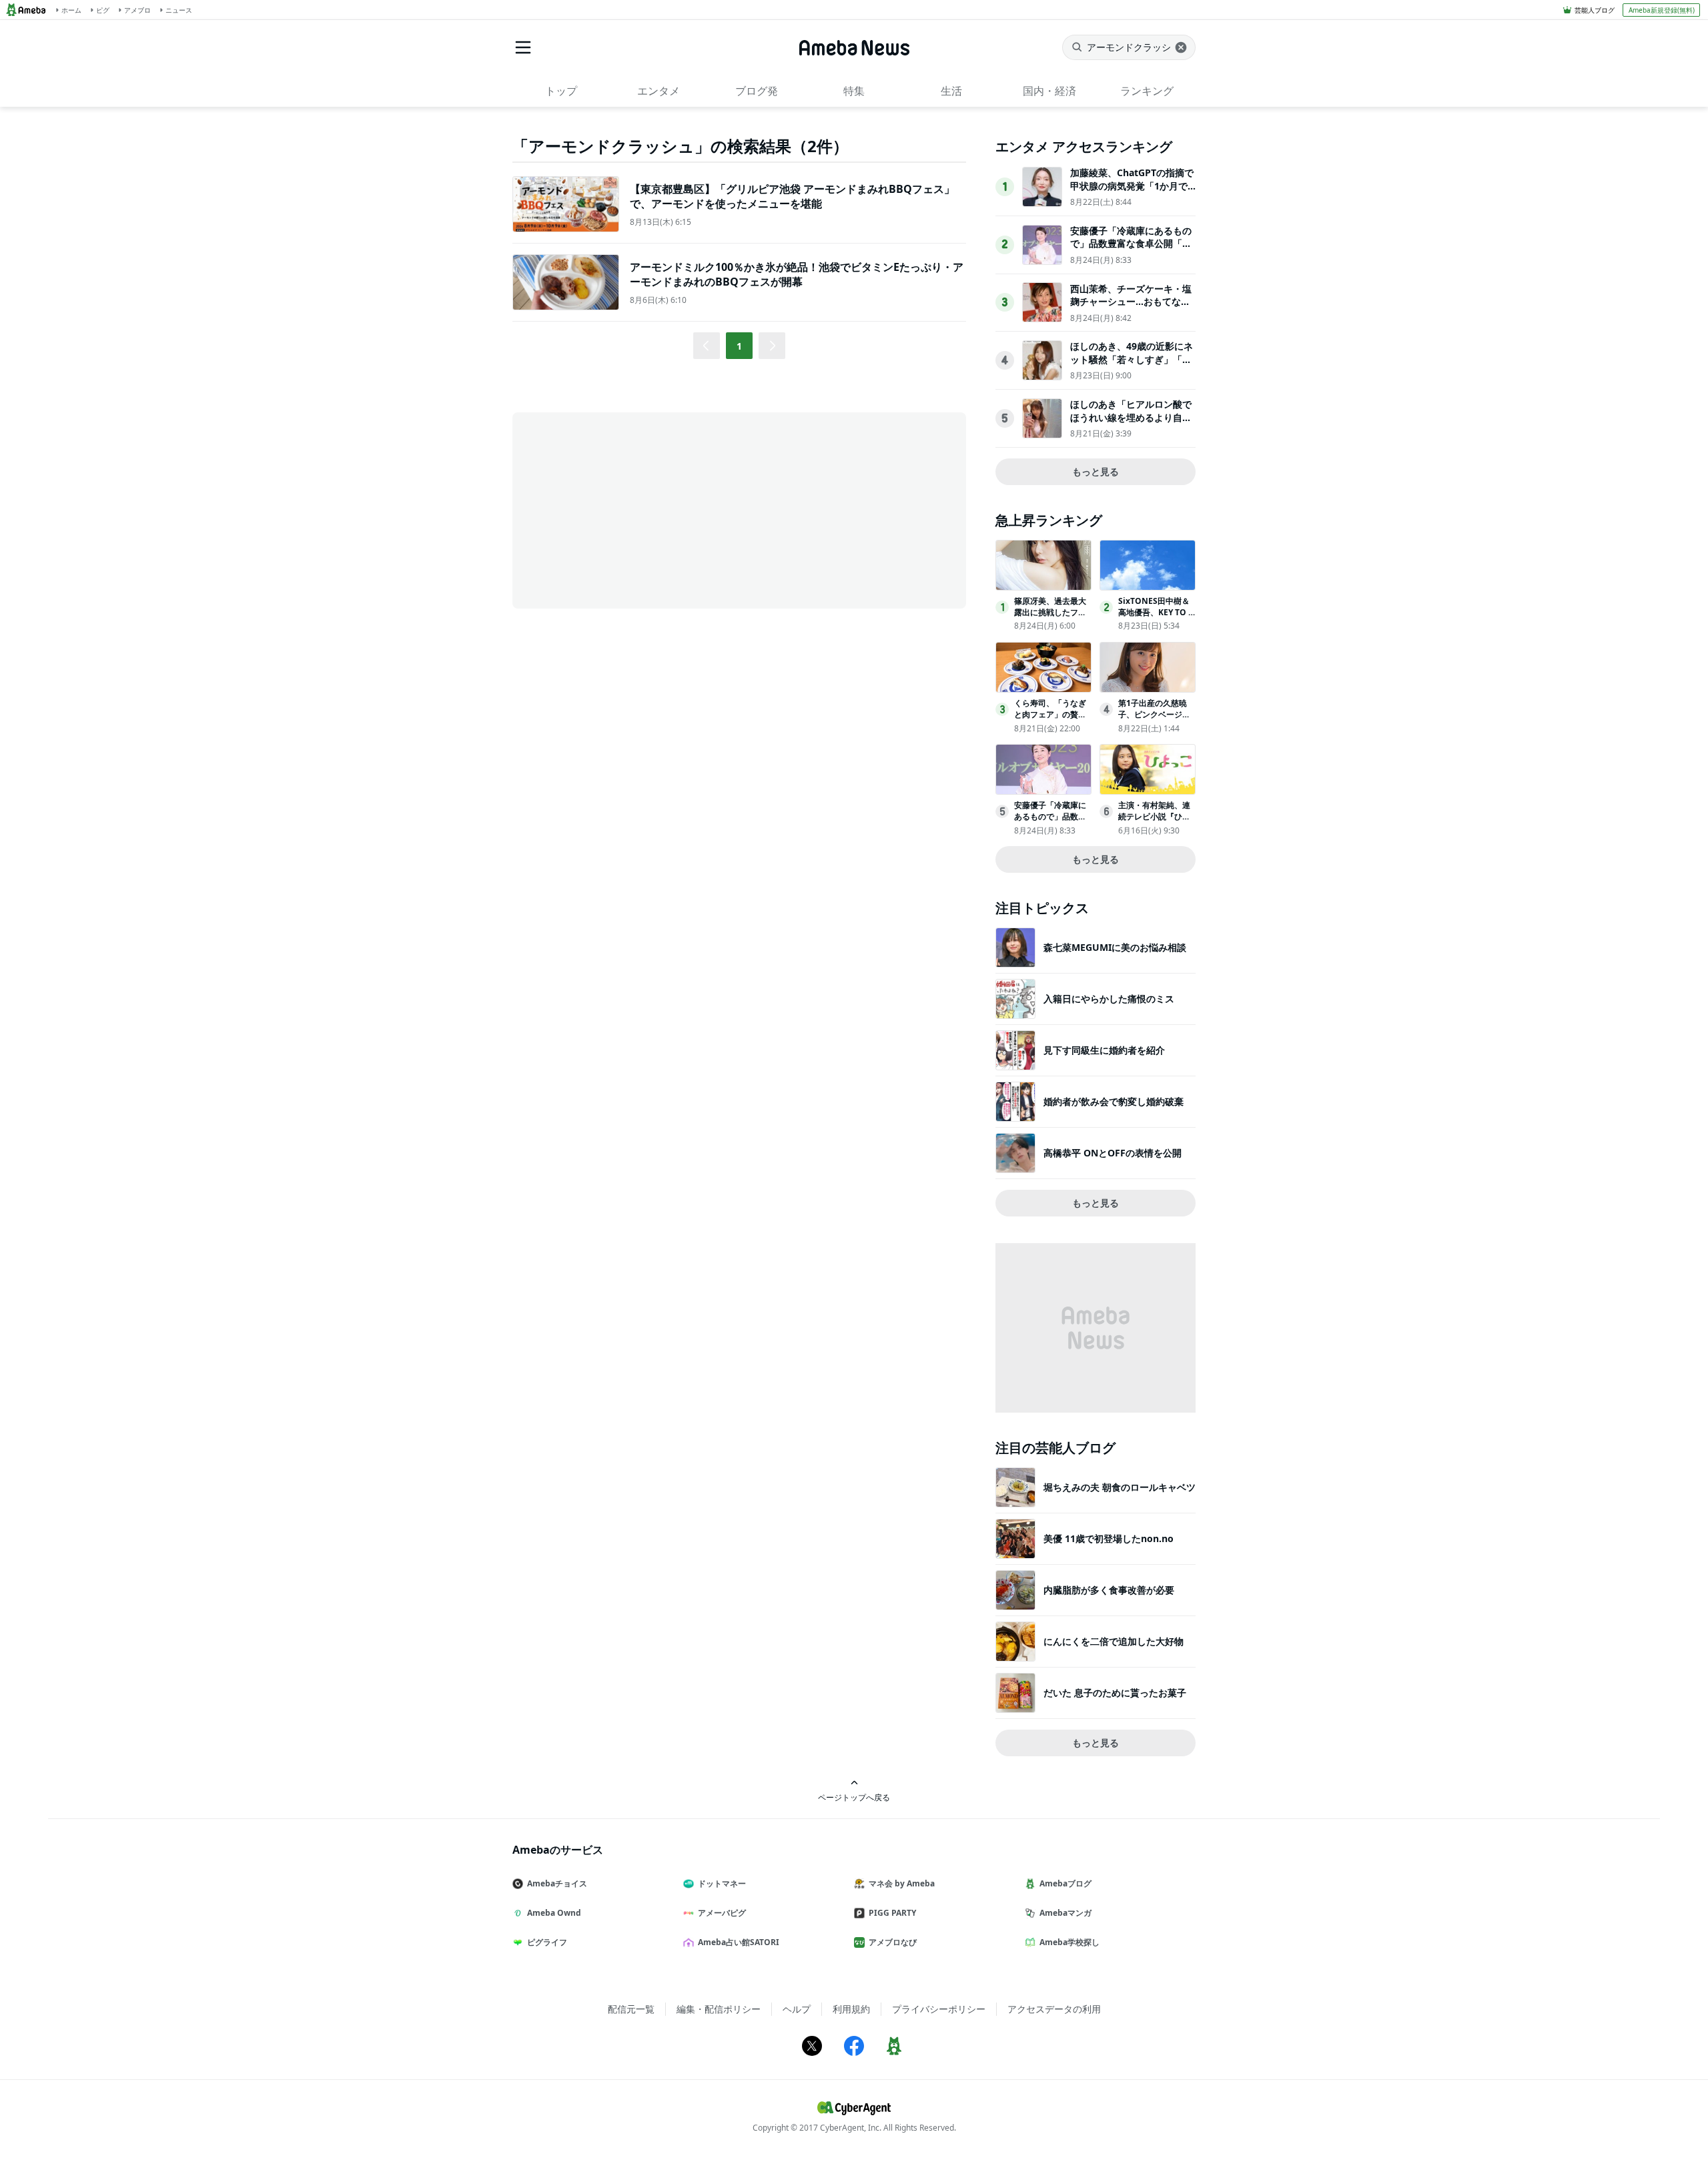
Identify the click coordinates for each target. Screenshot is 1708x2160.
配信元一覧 (631, 2009)
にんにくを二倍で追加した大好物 (1114, 1641)
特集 (854, 91)
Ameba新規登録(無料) (1662, 10)
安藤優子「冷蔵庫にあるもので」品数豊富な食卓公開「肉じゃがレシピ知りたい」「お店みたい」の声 (1131, 250)
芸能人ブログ (1595, 10)
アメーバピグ (722, 1913)
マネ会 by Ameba (902, 1883)
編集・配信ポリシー (719, 2009)
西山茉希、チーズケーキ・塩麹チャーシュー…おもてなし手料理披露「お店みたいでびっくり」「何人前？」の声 (1131, 308)
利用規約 (851, 2009)
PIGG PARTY (892, 1913)
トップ (561, 91)
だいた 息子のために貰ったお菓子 (1115, 1693)
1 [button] (739, 346)
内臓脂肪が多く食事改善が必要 (1109, 1590)
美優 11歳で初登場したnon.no (1109, 1538)
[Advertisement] (632, 509)
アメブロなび (893, 1942)
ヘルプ (797, 2009)
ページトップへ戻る (854, 1797)
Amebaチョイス (557, 1883)
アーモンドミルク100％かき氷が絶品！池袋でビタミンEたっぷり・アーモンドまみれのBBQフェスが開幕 (797, 274)
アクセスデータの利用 (1054, 2009)
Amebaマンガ (1065, 1913)
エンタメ (659, 91)
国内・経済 (1049, 91)
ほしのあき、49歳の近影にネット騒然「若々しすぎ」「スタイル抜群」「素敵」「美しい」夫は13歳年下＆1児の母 (1132, 366)
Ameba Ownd (554, 1913)
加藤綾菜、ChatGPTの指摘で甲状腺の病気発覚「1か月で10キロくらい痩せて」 (1132, 186)
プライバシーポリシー (939, 2009)
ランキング (1147, 91)
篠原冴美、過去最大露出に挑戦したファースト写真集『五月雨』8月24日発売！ (1050, 618)
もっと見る (1096, 471)
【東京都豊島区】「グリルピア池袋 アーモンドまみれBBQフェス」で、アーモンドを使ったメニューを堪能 (792, 196)
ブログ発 (757, 91)
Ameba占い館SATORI (739, 1942)
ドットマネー (722, 1883)
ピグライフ (547, 1942)
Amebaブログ (1065, 1883)
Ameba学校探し (1070, 1942)
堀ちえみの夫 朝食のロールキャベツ (1120, 1487)
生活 (951, 91)
